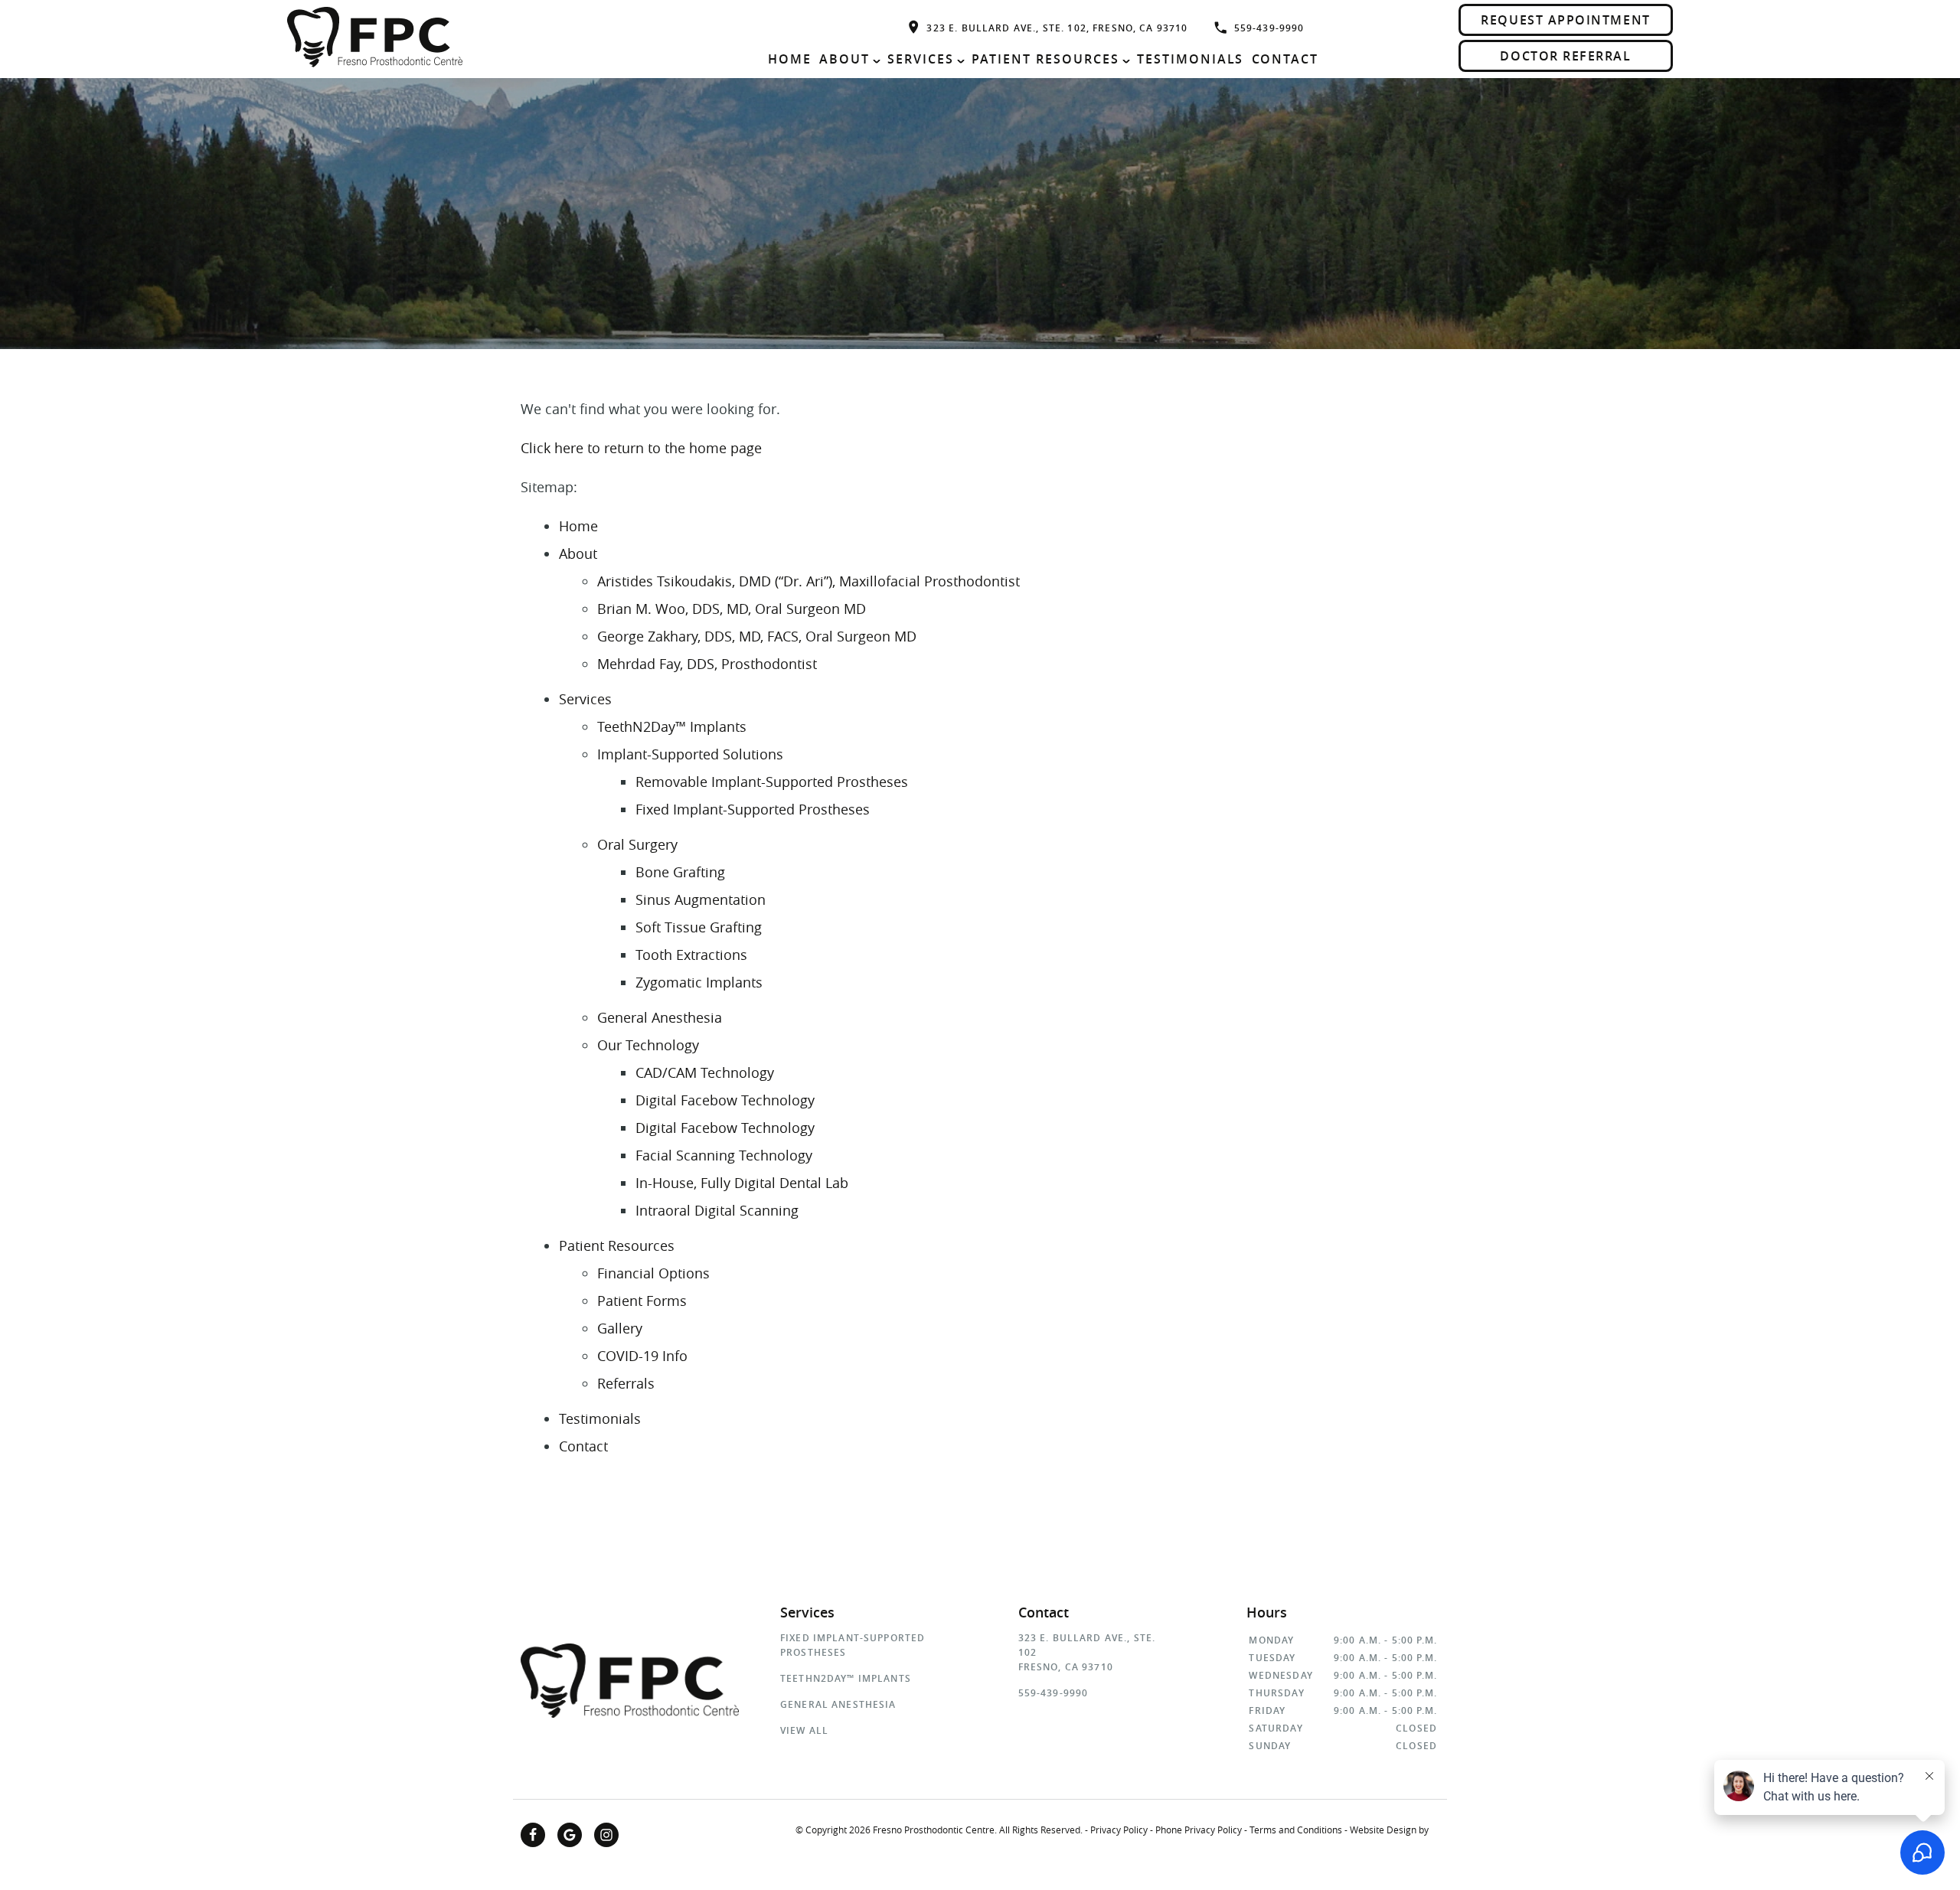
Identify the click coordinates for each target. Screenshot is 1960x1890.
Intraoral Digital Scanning (717, 1210)
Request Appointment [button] (1565, 20)
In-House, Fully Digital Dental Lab (742, 1183)
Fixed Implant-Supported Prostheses (753, 809)
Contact (1285, 59)
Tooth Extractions (691, 955)
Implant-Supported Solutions (690, 754)
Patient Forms (642, 1301)
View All (804, 1730)
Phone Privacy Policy (1199, 1830)
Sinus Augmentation (701, 899)
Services (921, 59)
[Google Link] (570, 1835)
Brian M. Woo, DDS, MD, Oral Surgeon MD (732, 609)
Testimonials (1191, 59)
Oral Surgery (637, 844)
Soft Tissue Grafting (699, 927)
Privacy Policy (1119, 1830)
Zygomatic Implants (699, 982)
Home (790, 59)
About (844, 59)
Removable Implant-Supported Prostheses (772, 782)
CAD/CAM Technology (705, 1072)
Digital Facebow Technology (725, 1100)
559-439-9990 (1269, 28)
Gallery (620, 1328)
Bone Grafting (680, 872)
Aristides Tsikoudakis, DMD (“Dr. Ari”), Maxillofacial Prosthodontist (808, 581)
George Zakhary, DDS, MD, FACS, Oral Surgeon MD (757, 636)
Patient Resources (1045, 59)
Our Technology (648, 1045)
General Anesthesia (660, 1017)
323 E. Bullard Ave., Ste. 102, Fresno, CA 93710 (1057, 28)
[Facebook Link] (533, 1835)
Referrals (626, 1383)
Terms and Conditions (1296, 1830)
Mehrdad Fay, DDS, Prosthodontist (707, 664)
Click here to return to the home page (641, 448)
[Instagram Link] (606, 1835)
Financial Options (653, 1273)
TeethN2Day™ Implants (672, 726)
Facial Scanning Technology (724, 1155)
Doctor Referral (1565, 56)
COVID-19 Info (642, 1356)
